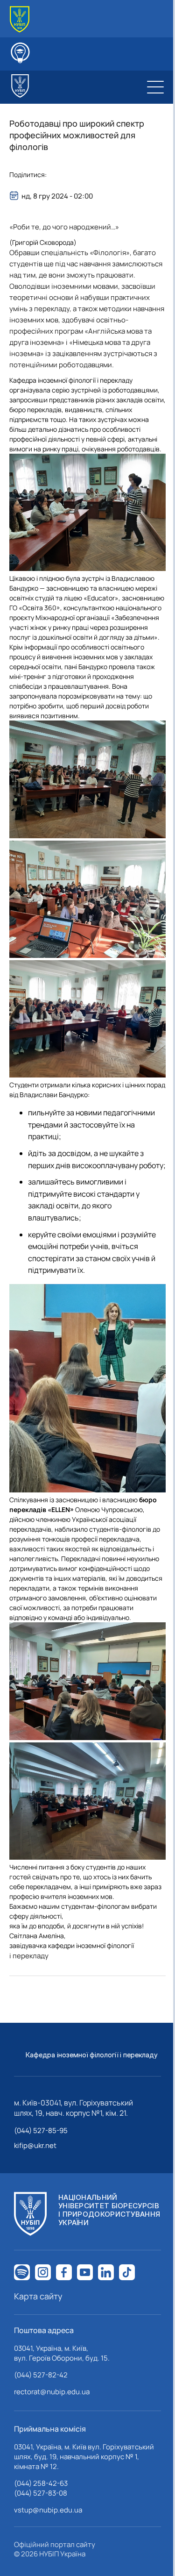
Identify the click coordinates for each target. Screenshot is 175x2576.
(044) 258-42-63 (41, 2483)
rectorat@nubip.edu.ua (52, 2392)
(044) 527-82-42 (41, 2375)
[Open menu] (155, 87)
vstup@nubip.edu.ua (48, 2510)
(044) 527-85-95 (41, 2130)
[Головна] (20, 19)
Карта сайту (38, 2296)
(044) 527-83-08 (41, 2493)
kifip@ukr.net (35, 2145)
